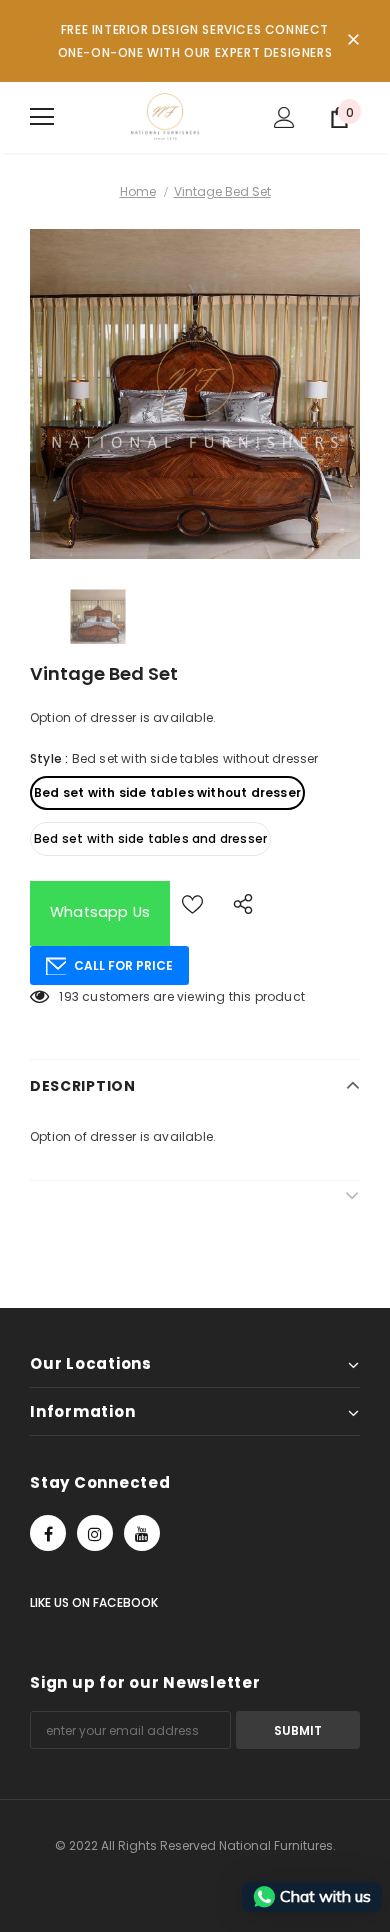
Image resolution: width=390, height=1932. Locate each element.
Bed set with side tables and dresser (150, 838)
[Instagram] (95, 1533)
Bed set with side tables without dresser (167, 792)
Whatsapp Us (100, 912)
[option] (195, 394)
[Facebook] (48, 1533)
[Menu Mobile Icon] (42, 117)
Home (138, 191)
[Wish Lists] (192, 903)
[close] (353, 41)
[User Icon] (284, 117)
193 (69, 996)
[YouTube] (142, 1533)
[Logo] (165, 116)
